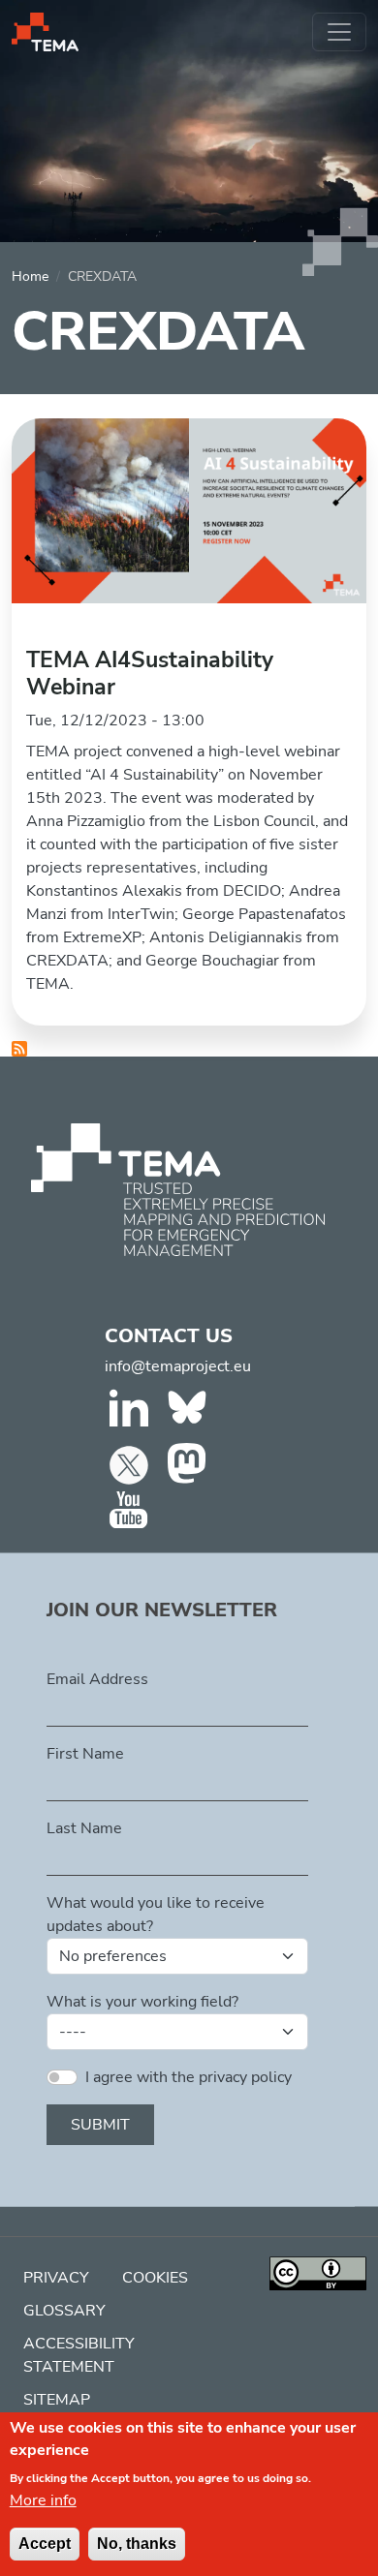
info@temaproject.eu (178, 1366)
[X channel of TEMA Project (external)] (131, 1464)
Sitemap (57, 2400)
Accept (45, 2544)
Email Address (97, 1679)
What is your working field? (142, 2002)
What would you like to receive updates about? (156, 1915)
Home (30, 276)
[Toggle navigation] (339, 32)
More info (43, 2500)
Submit (100, 2125)
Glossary (64, 2311)
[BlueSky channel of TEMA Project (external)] (189, 1412)
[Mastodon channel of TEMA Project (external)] (189, 1464)
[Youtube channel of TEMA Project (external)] (131, 1511)
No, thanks (137, 2544)
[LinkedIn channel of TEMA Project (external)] (131, 1412)
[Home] (45, 32)
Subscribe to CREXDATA (19, 1049)
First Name (85, 1754)
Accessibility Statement (79, 2355)
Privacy (56, 2278)
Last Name (84, 1828)
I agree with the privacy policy (189, 2077)
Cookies (155, 2278)
